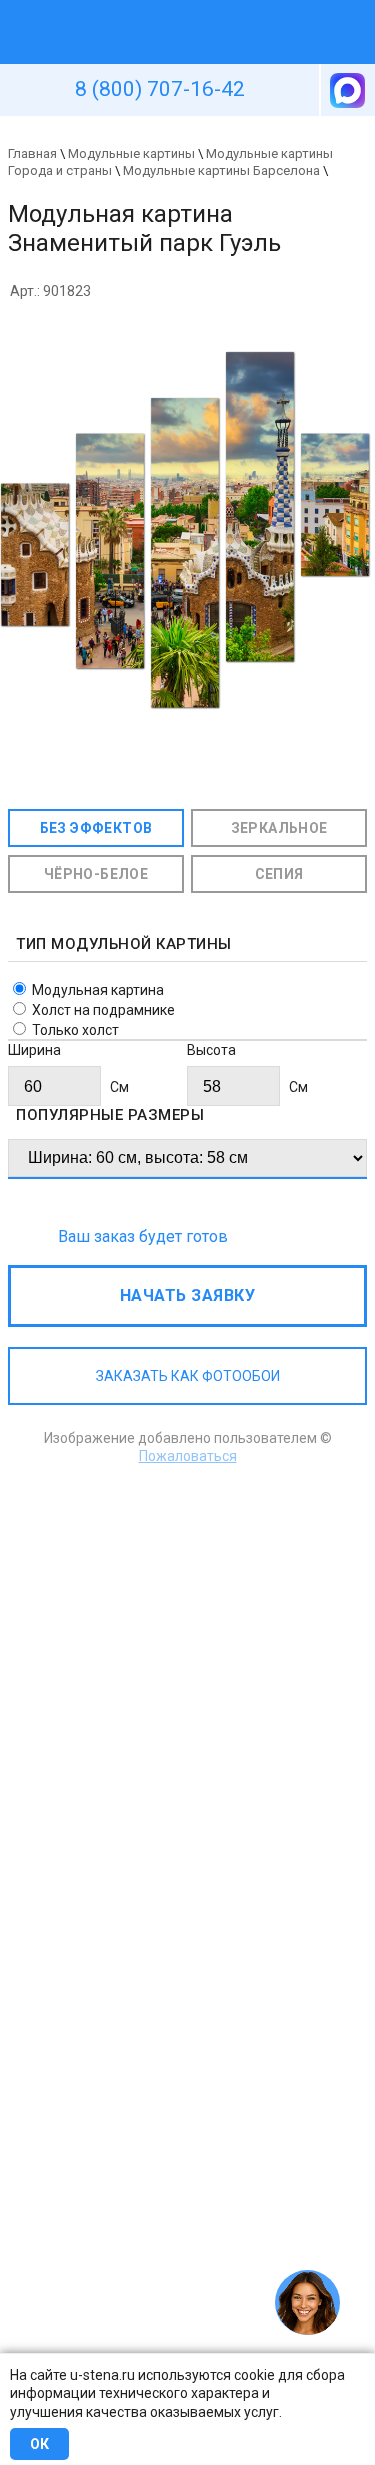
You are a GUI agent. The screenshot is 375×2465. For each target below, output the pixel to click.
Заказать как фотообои (188, 1376)
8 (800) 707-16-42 (160, 89)
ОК (39, 2444)
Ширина (34, 1050)
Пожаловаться (188, 1456)
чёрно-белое (96, 874)
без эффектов (96, 828)
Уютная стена (141, 9)
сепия (279, 874)
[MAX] (346, 90)
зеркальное (279, 828)
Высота (211, 1050)
